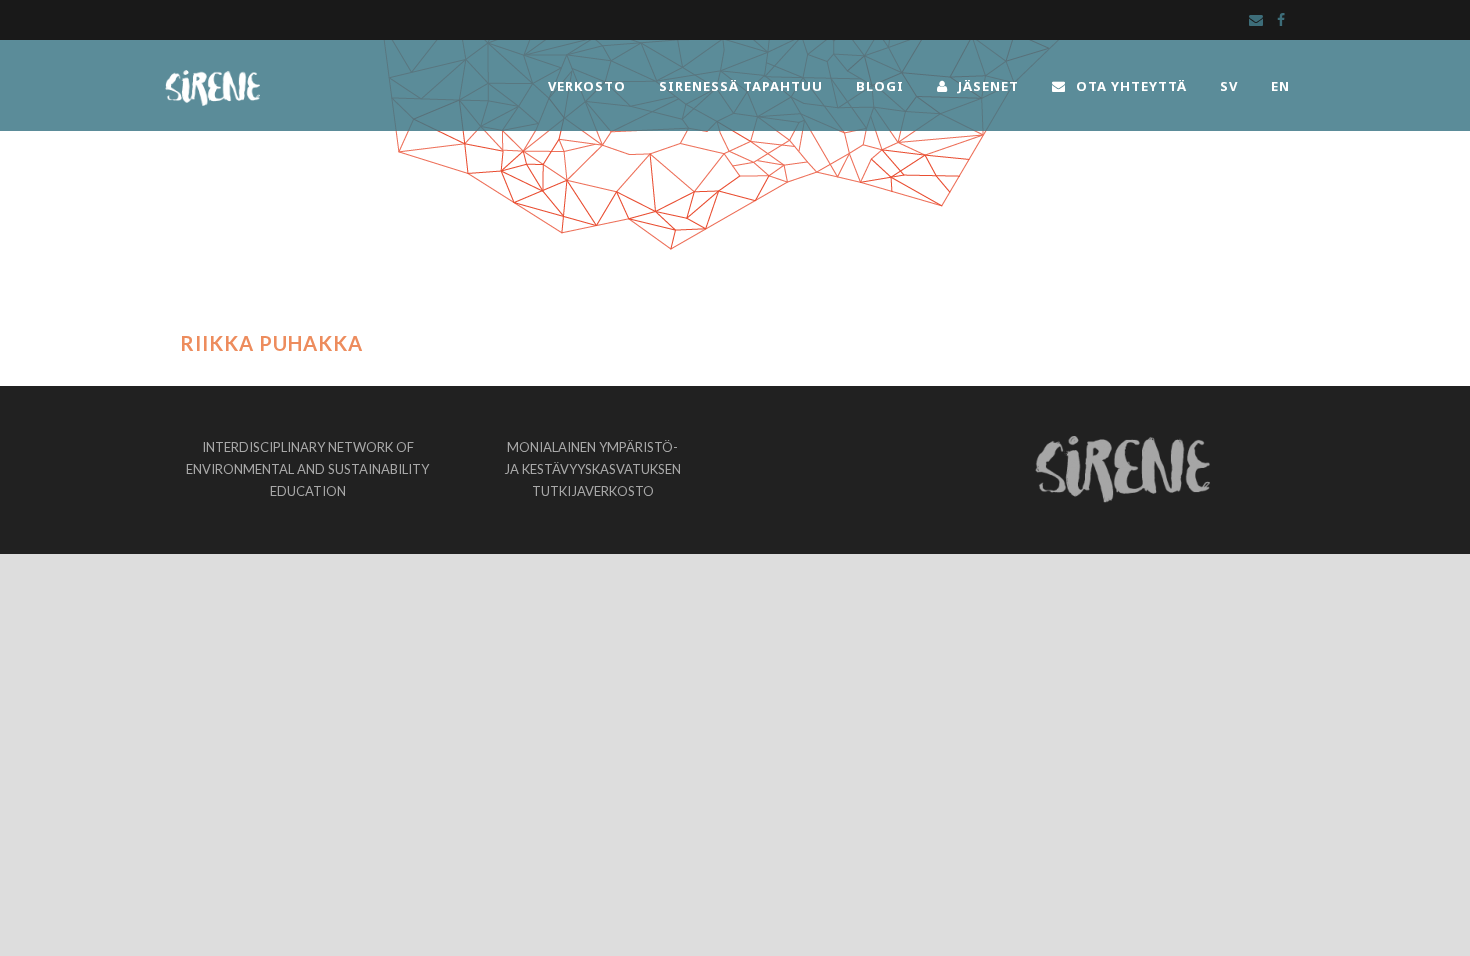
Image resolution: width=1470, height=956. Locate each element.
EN (1280, 86)
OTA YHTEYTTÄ (1131, 86)
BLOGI (880, 86)
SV (1229, 86)
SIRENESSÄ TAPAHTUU (741, 86)
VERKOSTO (587, 86)
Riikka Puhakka (271, 343)
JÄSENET (988, 86)
